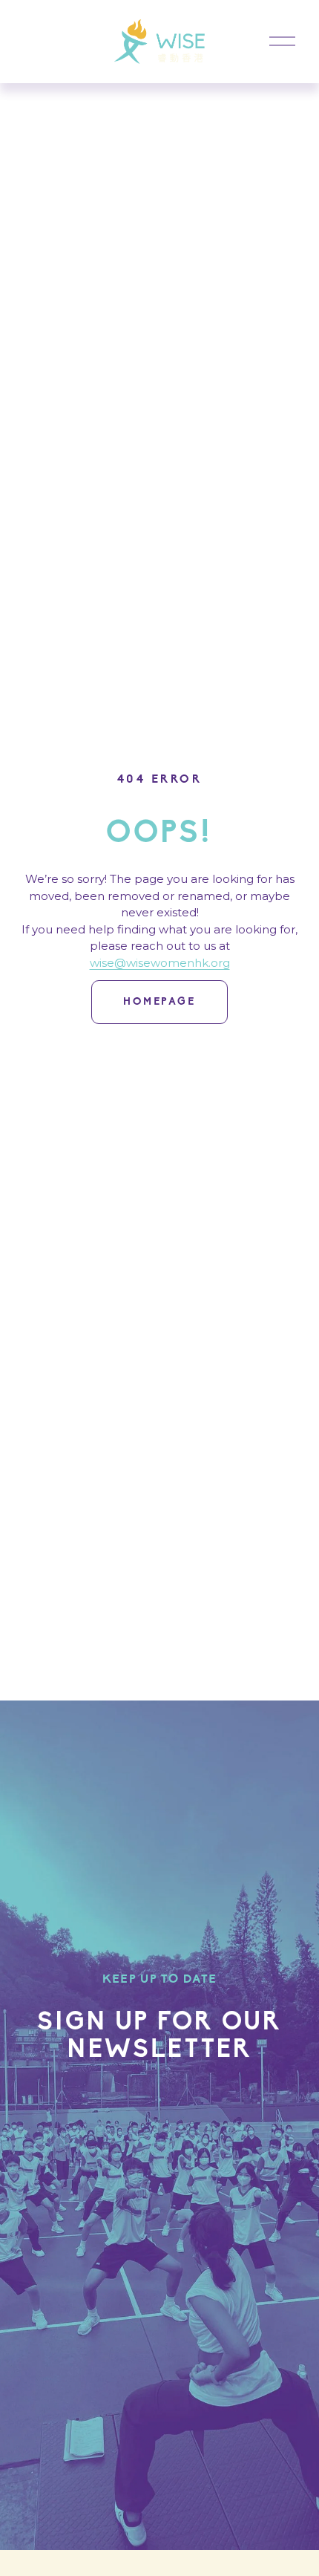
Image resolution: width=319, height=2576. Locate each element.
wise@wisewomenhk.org (160, 963)
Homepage (159, 1002)
